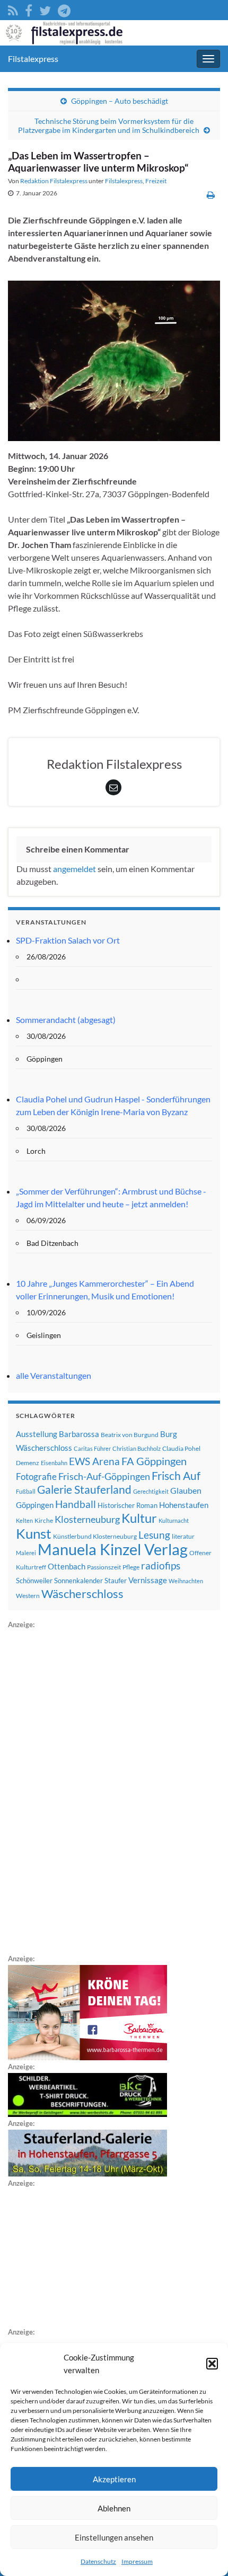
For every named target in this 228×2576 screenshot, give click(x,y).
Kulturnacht (174, 1520)
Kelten (24, 1520)
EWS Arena (94, 1461)
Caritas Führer (92, 1448)
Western (28, 1596)
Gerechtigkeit (151, 1491)
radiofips (161, 1566)
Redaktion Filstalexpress (54, 181)
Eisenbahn (54, 1463)
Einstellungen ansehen (114, 2537)
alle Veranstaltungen (54, 1375)
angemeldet (74, 869)
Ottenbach (67, 1566)
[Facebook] (29, 9)
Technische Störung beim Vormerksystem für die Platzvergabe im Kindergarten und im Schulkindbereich (109, 125)
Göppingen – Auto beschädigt (120, 101)
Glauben (186, 1490)
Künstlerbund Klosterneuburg (95, 1536)
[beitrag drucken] (211, 195)
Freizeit (156, 181)
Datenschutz (98, 2561)
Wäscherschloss (82, 1594)
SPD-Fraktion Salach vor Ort (68, 940)
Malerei (26, 1553)
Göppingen (35, 1505)
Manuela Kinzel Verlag (113, 1549)
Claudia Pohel (181, 1448)
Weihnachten (186, 1581)
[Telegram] (64, 9)
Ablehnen (114, 2508)
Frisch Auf (176, 1476)
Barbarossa (79, 1434)
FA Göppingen (154, 1461)
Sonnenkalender (78, 1581)
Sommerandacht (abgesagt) (66, 1020)
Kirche (44, 1520)
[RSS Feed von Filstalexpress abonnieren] (13, 9)
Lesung (154, 1535)
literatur (183, 1536)
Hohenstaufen (184, 1505)
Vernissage (148, 1580)
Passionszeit (104, 1567)
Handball (76, 1504)
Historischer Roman (128, 1505)
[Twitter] (45, 9)
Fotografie (36, 1477)
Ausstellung (37, 1434)
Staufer (116, 1581)
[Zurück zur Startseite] (114, 33)
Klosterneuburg (87, 1519)
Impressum (137, 2561)
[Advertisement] (87, 1790)
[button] (212, 2364)
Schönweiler (34, 1581)
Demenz (28, 1463)
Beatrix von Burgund (130, 1435)
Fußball (26, 1491)
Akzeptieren (114, 2479)
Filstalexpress (33, 59)
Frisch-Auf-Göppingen (104, 1476)
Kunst (34, 1533)
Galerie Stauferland (84, 1489)
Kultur (139, 1518)
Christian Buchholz (137, 1448)
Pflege (131, 1567)
